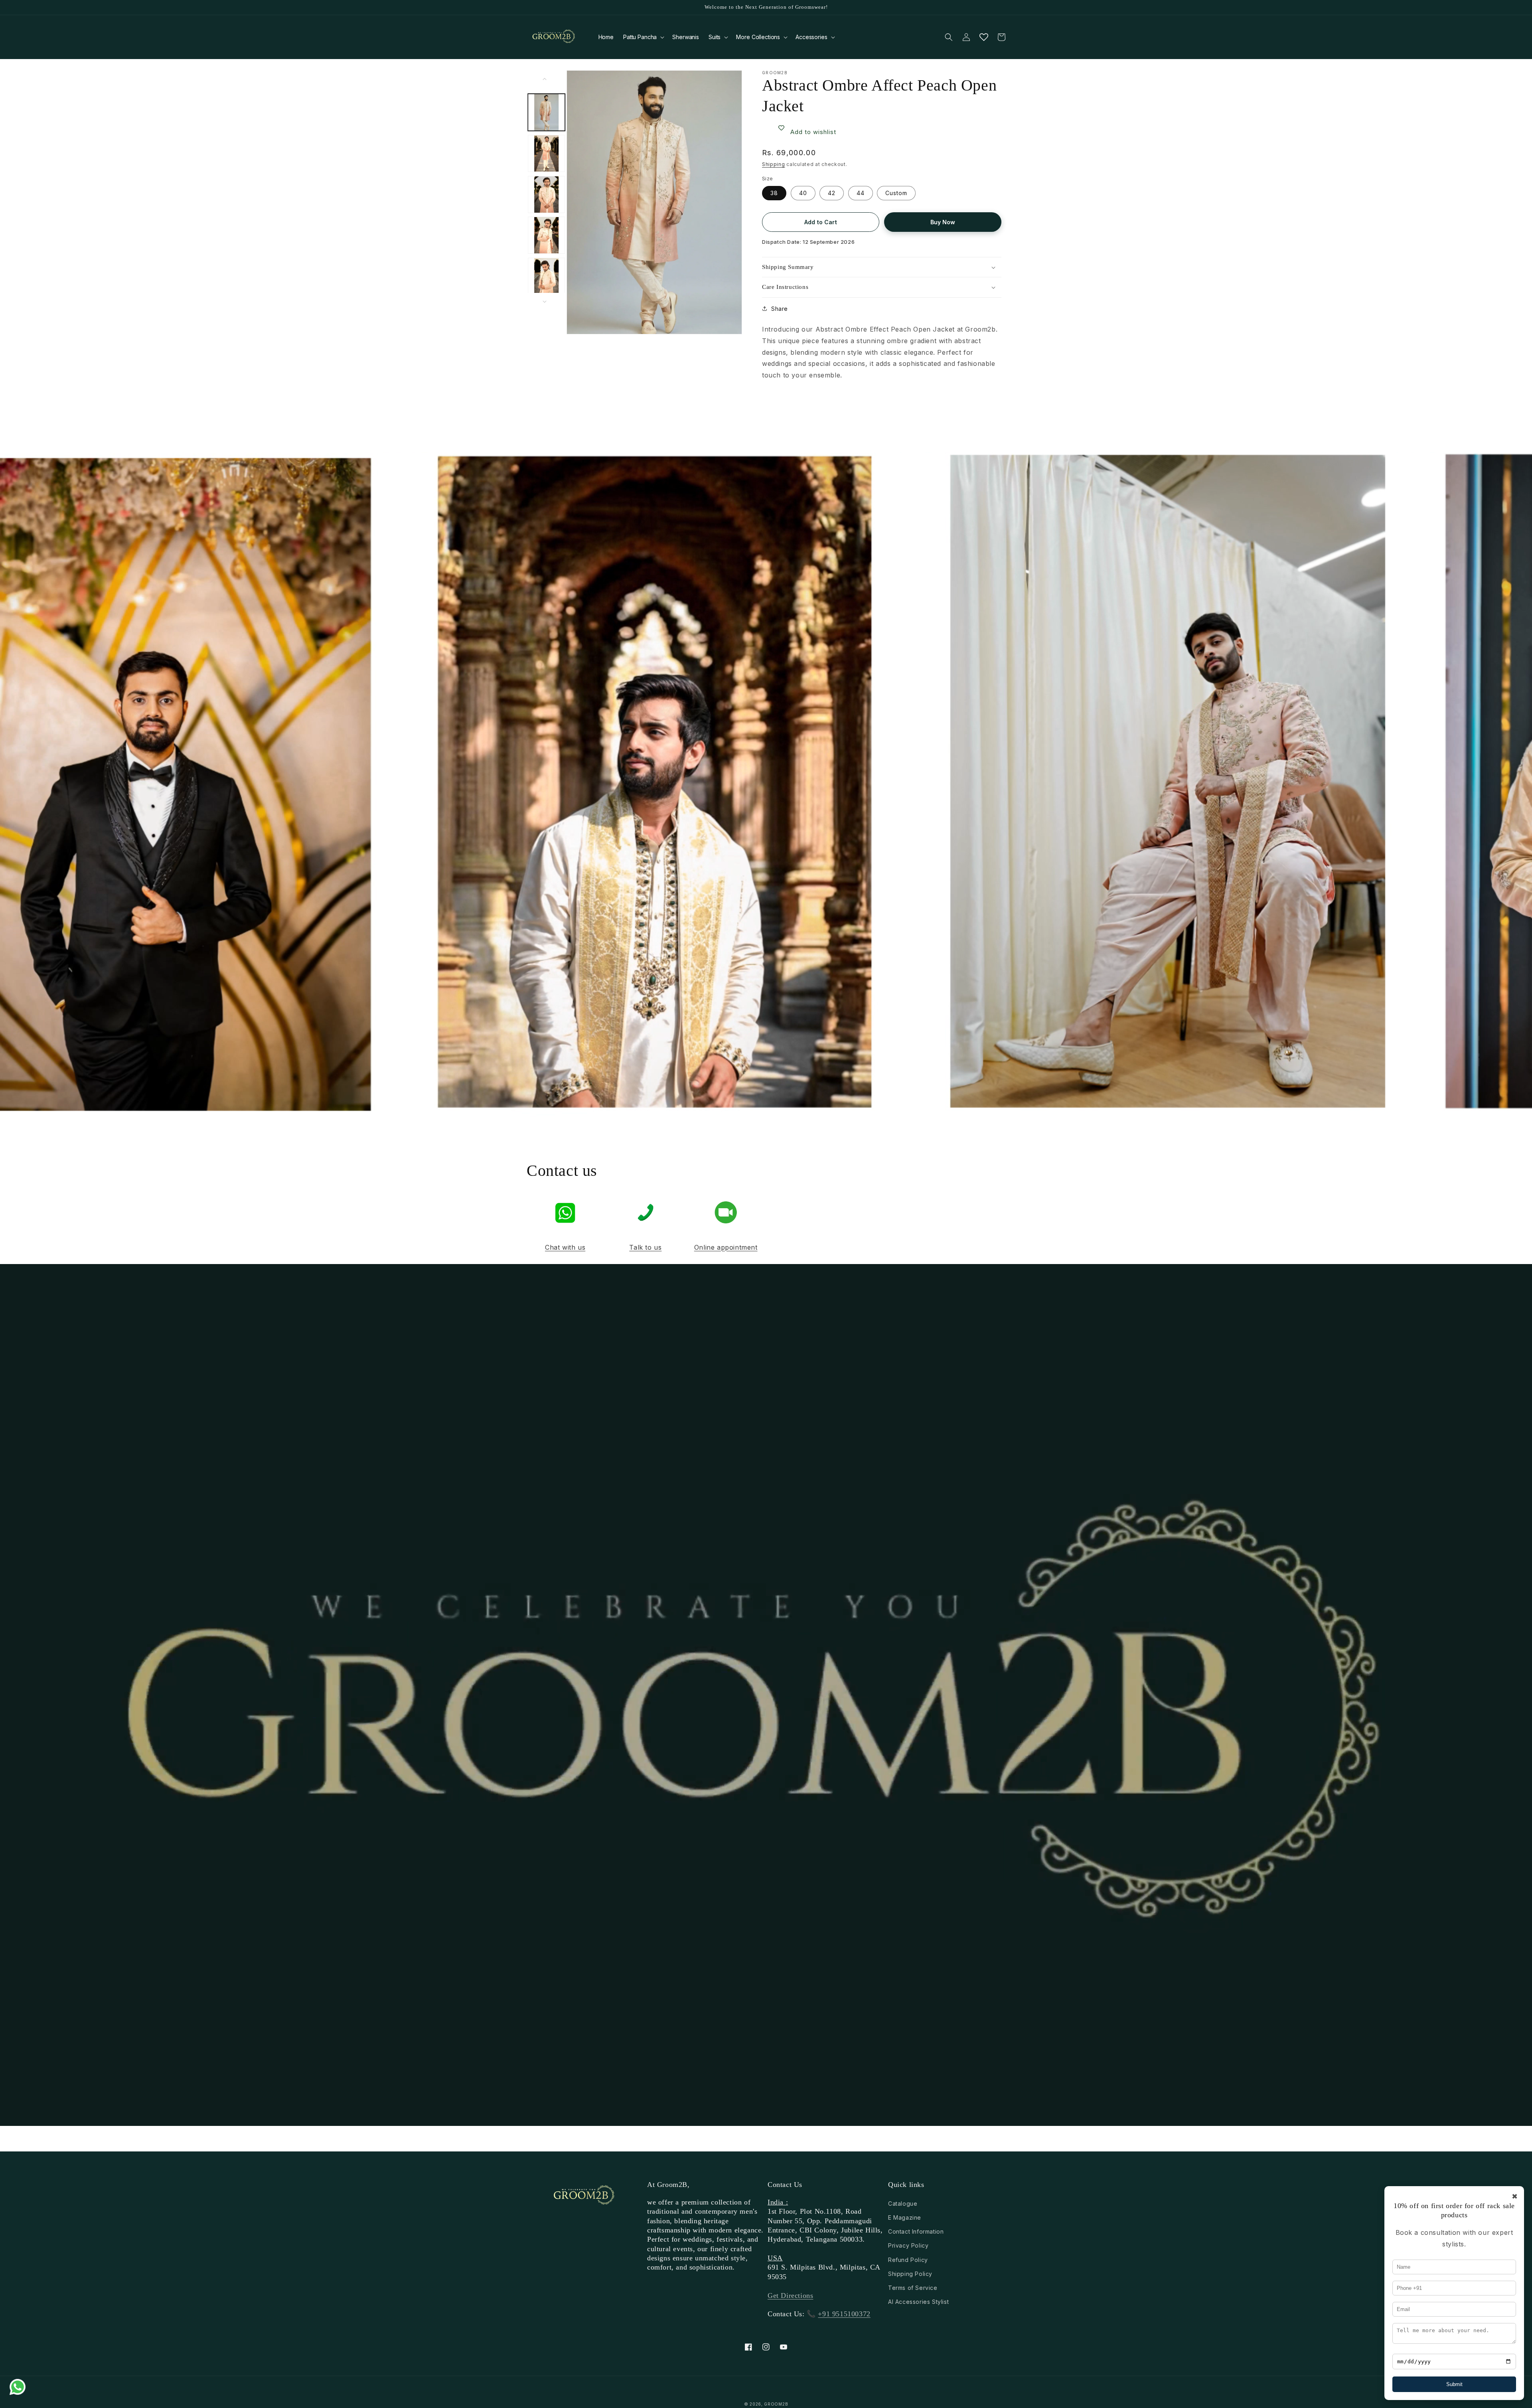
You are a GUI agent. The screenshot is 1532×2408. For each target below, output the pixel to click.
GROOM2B (776, 2404)
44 (861, 193)
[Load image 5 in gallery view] (547, 277)
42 (832, 193)
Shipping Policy (910, 2274)
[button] (643, 37)
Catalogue (903, 2204)
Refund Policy (908, 2260)
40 (803, 193)
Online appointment (726, 1247)
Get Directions (790, 2295)
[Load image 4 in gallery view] (547, 236)
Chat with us (565, 1247)
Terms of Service (913, 2288)
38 (774, 193)
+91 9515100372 (844, 2314)
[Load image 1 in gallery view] (547, 112)
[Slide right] (545, 302)
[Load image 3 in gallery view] (547, 195)
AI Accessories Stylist (918, 2302)
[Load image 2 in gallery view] (547, 153)
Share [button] (780, 309)
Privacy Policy (908, 2245)
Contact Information (916, 2231)
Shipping (774, 164)
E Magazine (905, 2217)
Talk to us (645, 1247)
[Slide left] (545, 79)
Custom (896, 193)
